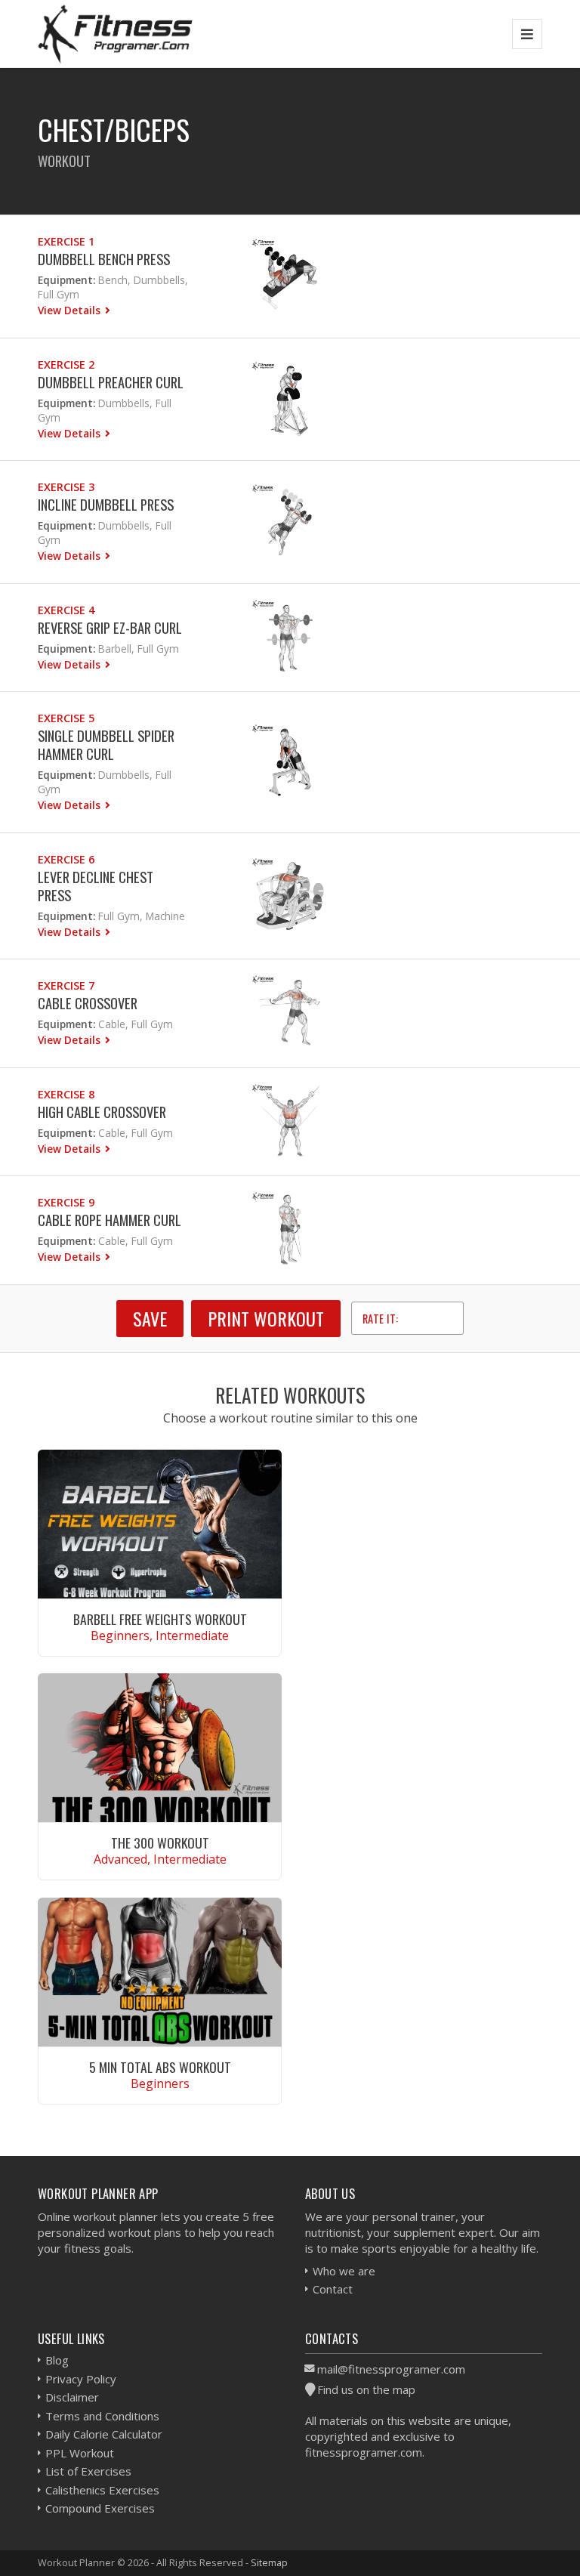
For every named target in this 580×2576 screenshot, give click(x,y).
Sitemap (269, 2562)
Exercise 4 (66, 610)
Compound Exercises (100, 2508)
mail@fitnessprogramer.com (391, 2369)
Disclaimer (72, 2397)
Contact (333, 2289)
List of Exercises (88, 2471)
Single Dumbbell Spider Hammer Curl (106, 744)
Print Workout (266, 1318)
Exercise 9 (66, 1202)
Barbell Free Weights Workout (160, 1619)
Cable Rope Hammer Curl (110, 1220)
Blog (57, 2360)
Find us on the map (366, 2389)
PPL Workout (80, 2453)
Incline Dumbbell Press (106, 504)
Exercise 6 (66, 859)
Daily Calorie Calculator (104, 2434)
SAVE (150, 1318)
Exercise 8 (66, 1094)
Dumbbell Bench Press (104, 259)
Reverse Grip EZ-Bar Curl (110, 627)
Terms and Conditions (102, 2416)
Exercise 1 (66, 241)
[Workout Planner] (116, 34)
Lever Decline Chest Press (96, 886)
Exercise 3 (66, 487)
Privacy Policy (81, 2379)
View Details (71, 310)
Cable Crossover (88, 1003)
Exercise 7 (66, 985)
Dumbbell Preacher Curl (111, 382)
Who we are (344, 2271)
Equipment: (66, 280)
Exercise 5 (66, 718)
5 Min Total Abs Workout (160, 2067)
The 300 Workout (160, 1842)
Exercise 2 (66, 364)
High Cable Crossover (102, 1112)
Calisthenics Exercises (102, 2490)
